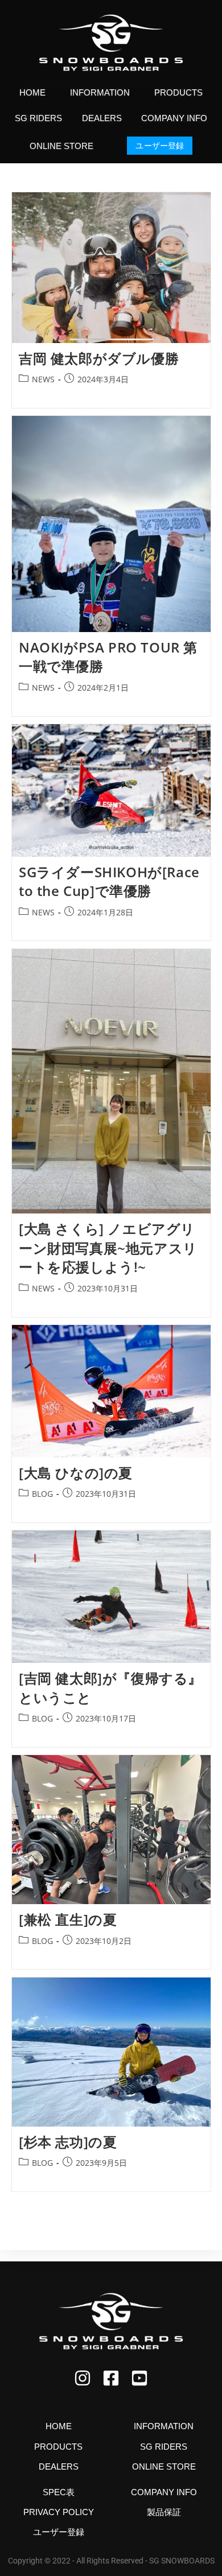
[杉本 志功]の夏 (68, 2142)
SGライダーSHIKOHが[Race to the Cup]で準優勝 (109, 882)
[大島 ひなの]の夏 (76, 1473)
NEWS (43, 379)
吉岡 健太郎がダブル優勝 (99, 358)
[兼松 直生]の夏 (68, 1919)
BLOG (42, 1494)
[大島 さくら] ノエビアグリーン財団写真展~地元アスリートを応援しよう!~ (108, 1248)
